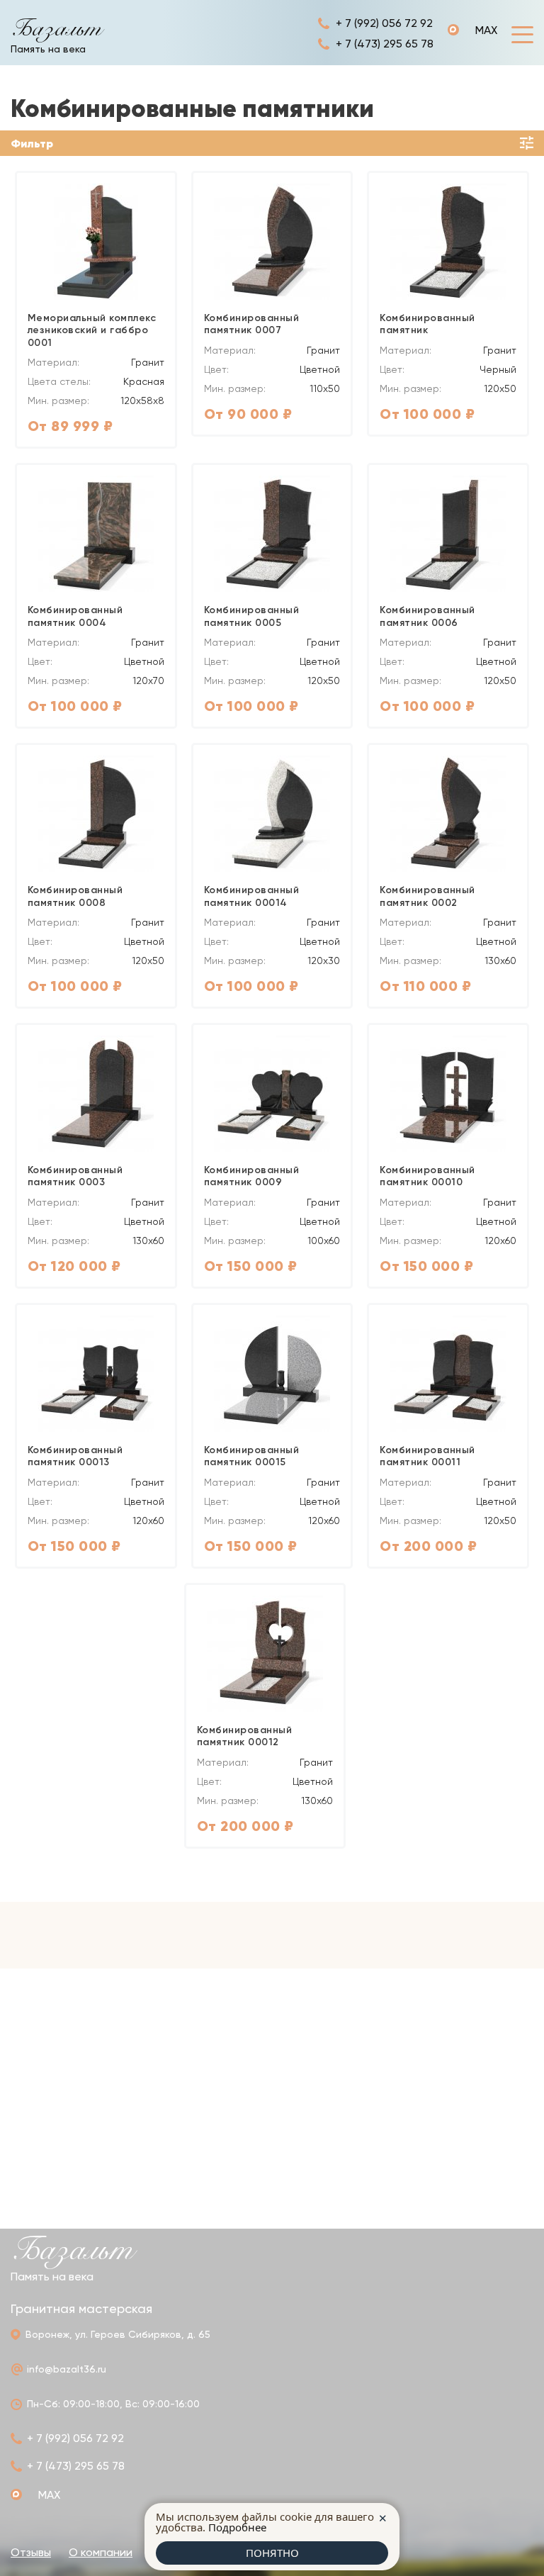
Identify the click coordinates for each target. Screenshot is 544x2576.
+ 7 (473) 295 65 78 (385, 44)
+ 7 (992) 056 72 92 (384, 23)
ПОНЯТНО (272, 2553)
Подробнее (237, 2527)
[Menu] (522, 34)
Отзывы (31, 2552)
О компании (101, 2552)
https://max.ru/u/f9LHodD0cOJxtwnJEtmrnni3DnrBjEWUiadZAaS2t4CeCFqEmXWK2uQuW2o (472, 30)
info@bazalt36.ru (67, 2369)
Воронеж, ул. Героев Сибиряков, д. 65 (118, 2334)
